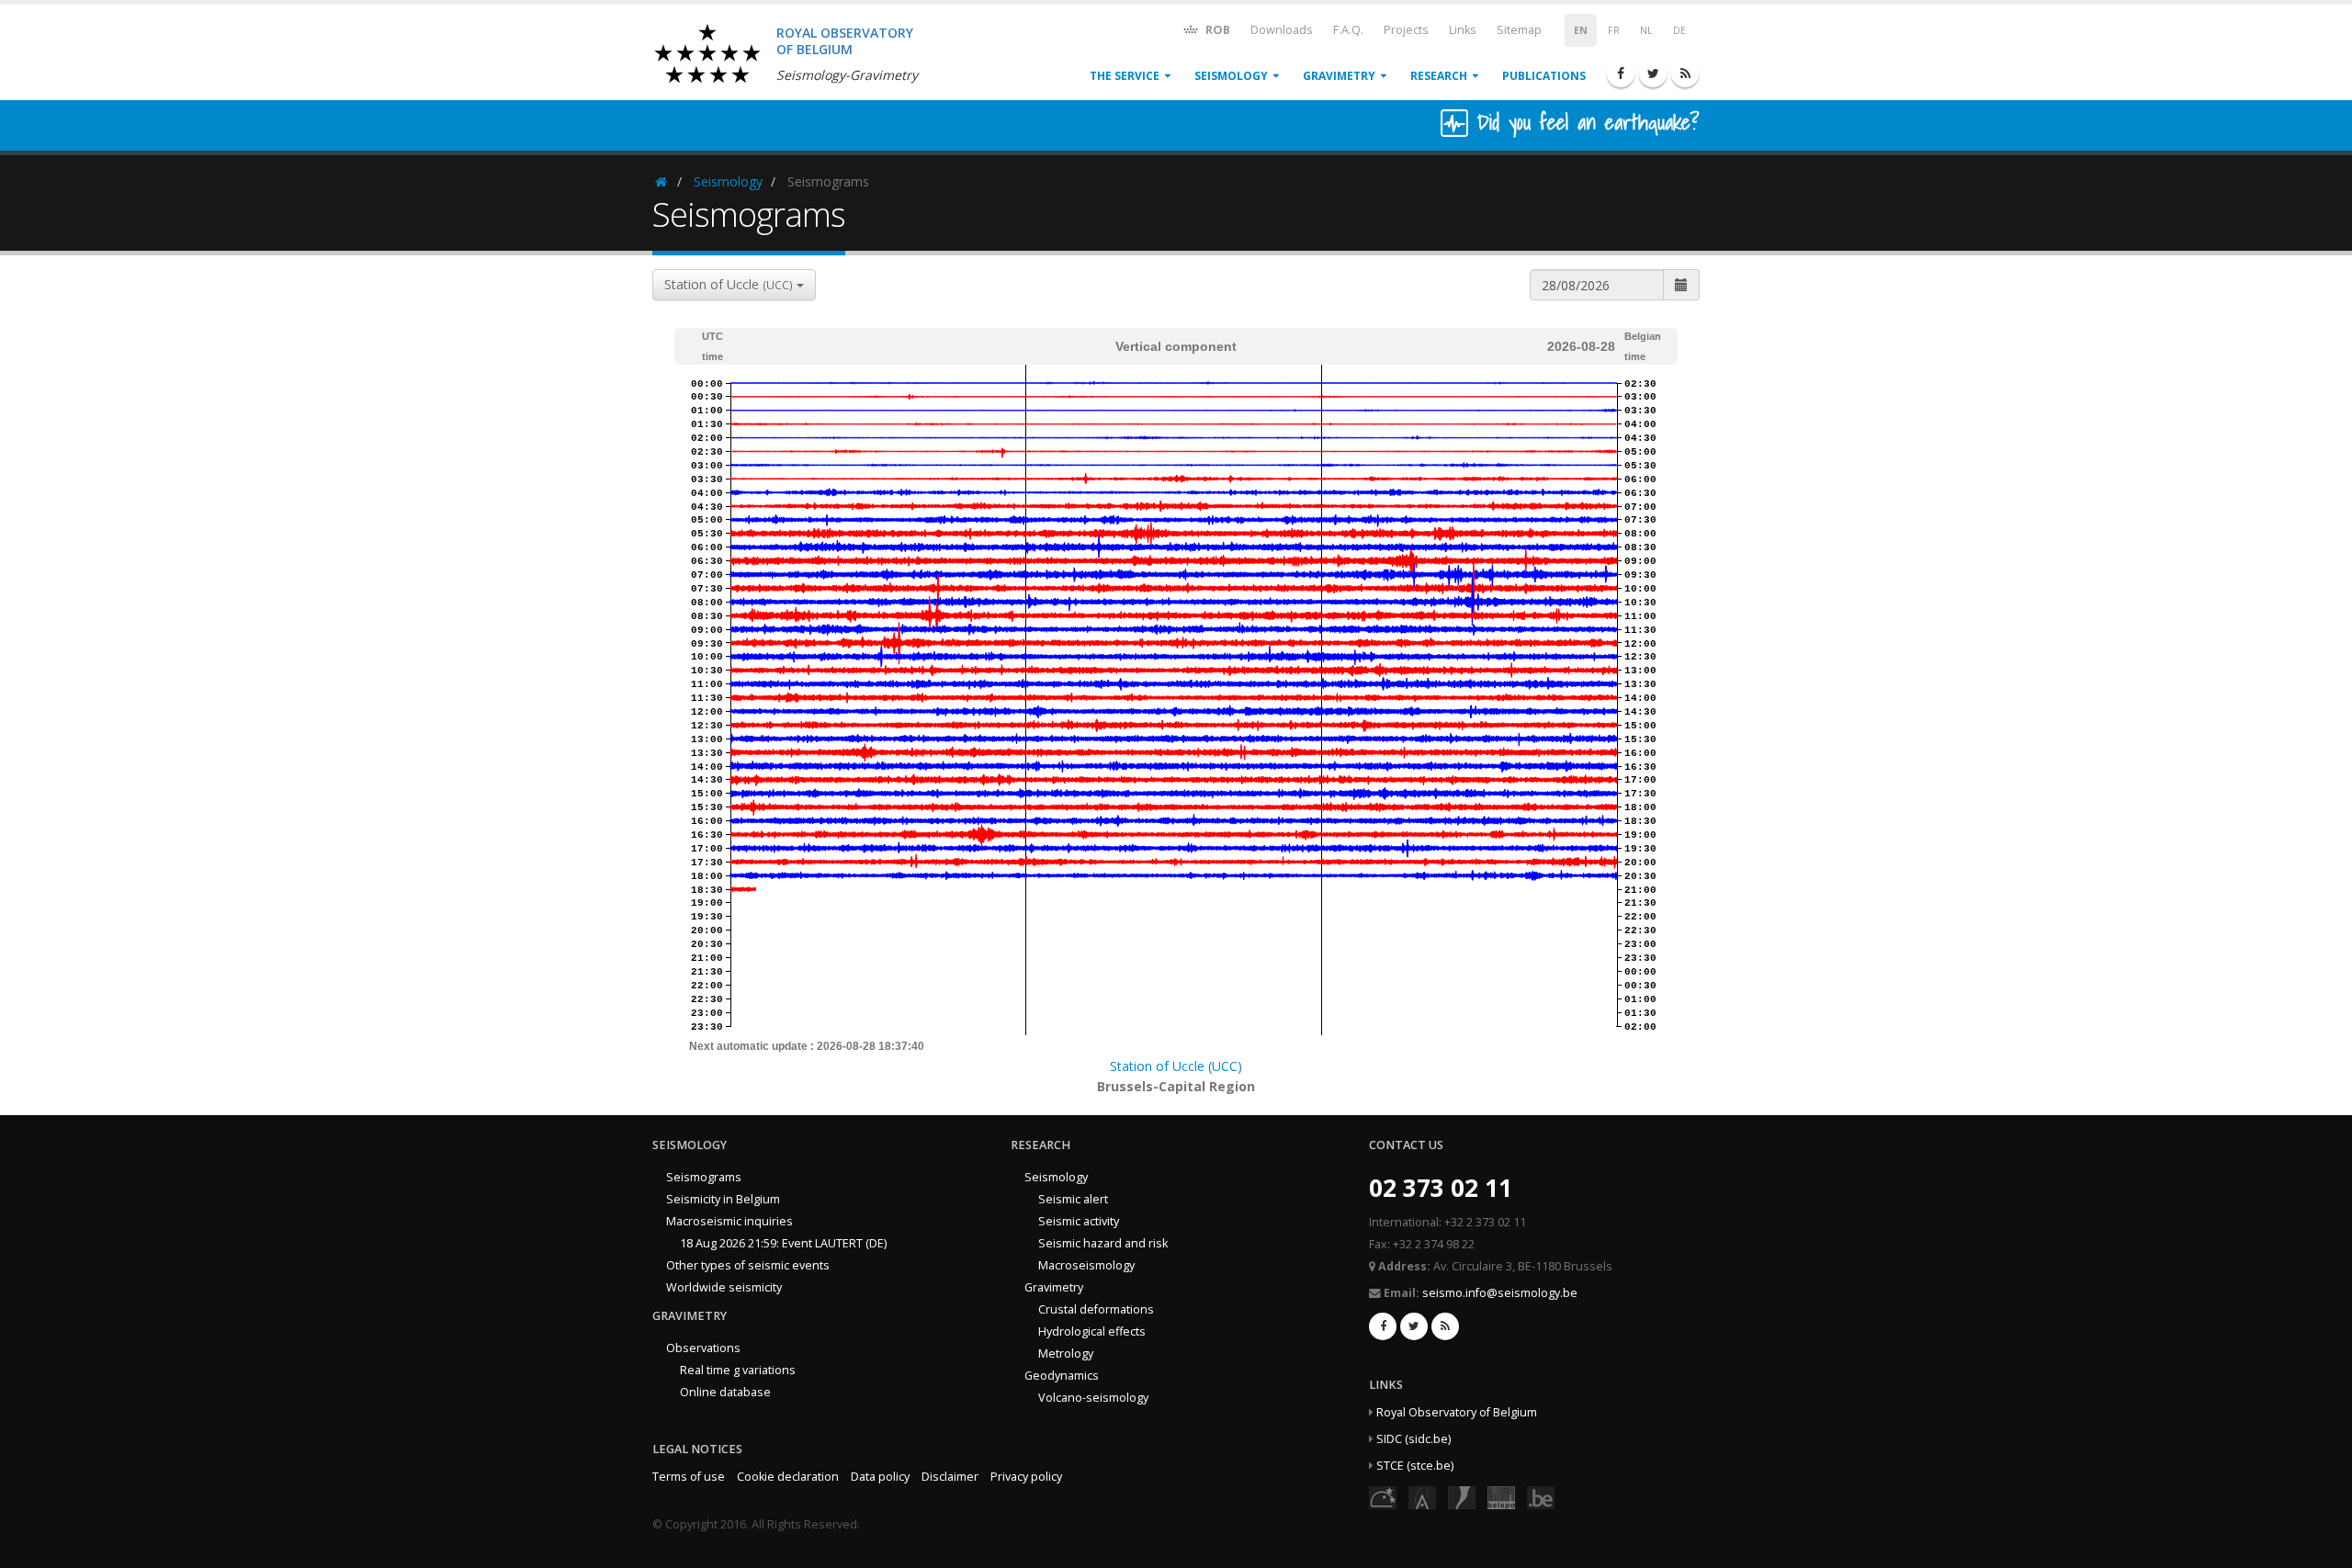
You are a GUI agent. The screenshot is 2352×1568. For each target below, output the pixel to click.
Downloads (1282, 30)
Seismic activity (1079, 1221)
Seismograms (704, 1177)
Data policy (880, 1477)
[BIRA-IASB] (1422, 1497)
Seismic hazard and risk (1103, 1243)
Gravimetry (1339, 76)
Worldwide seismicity (724, 1287)
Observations (703, 1348)
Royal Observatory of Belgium (1457, 1412)
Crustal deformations (1096, 1309)
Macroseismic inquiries (729, 1221)
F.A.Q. (1348, 30)
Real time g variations (738, 1370)
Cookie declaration (788, 1477)
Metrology (1066, 1354)
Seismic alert (1073, 1199)
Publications (1544, 76)
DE (1679, 30)
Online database (725, 1392)
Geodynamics (1062, 1376)
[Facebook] (1621, 73)
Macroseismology (1086, 1265)
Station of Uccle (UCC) (1176, 1066)
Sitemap (1519, 30)
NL (1646, 30)
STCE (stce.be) (1415, 1466)
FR (1614, 30)
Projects (1406, 30)
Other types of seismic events (748, 1265)
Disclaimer (950, 1477)
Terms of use (689, 1477)
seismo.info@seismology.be (1500, 1293)
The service (1125, 76)
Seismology (1231, 76)
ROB (1216, 30)
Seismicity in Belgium (723, 1199)
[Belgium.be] (1541, 1497)
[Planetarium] (1383, 1497)
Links (1463, 30)
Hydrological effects (1092, 1331)
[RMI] (1462, 1497)
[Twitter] (1653, 73)
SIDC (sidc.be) (1413, 1439)
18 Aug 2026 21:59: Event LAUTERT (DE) (783, 1243)
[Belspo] (1501, 1497)
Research (1439, 76)
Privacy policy (1026, 1477)
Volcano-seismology (1093, 1398)
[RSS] (1685, 73)
